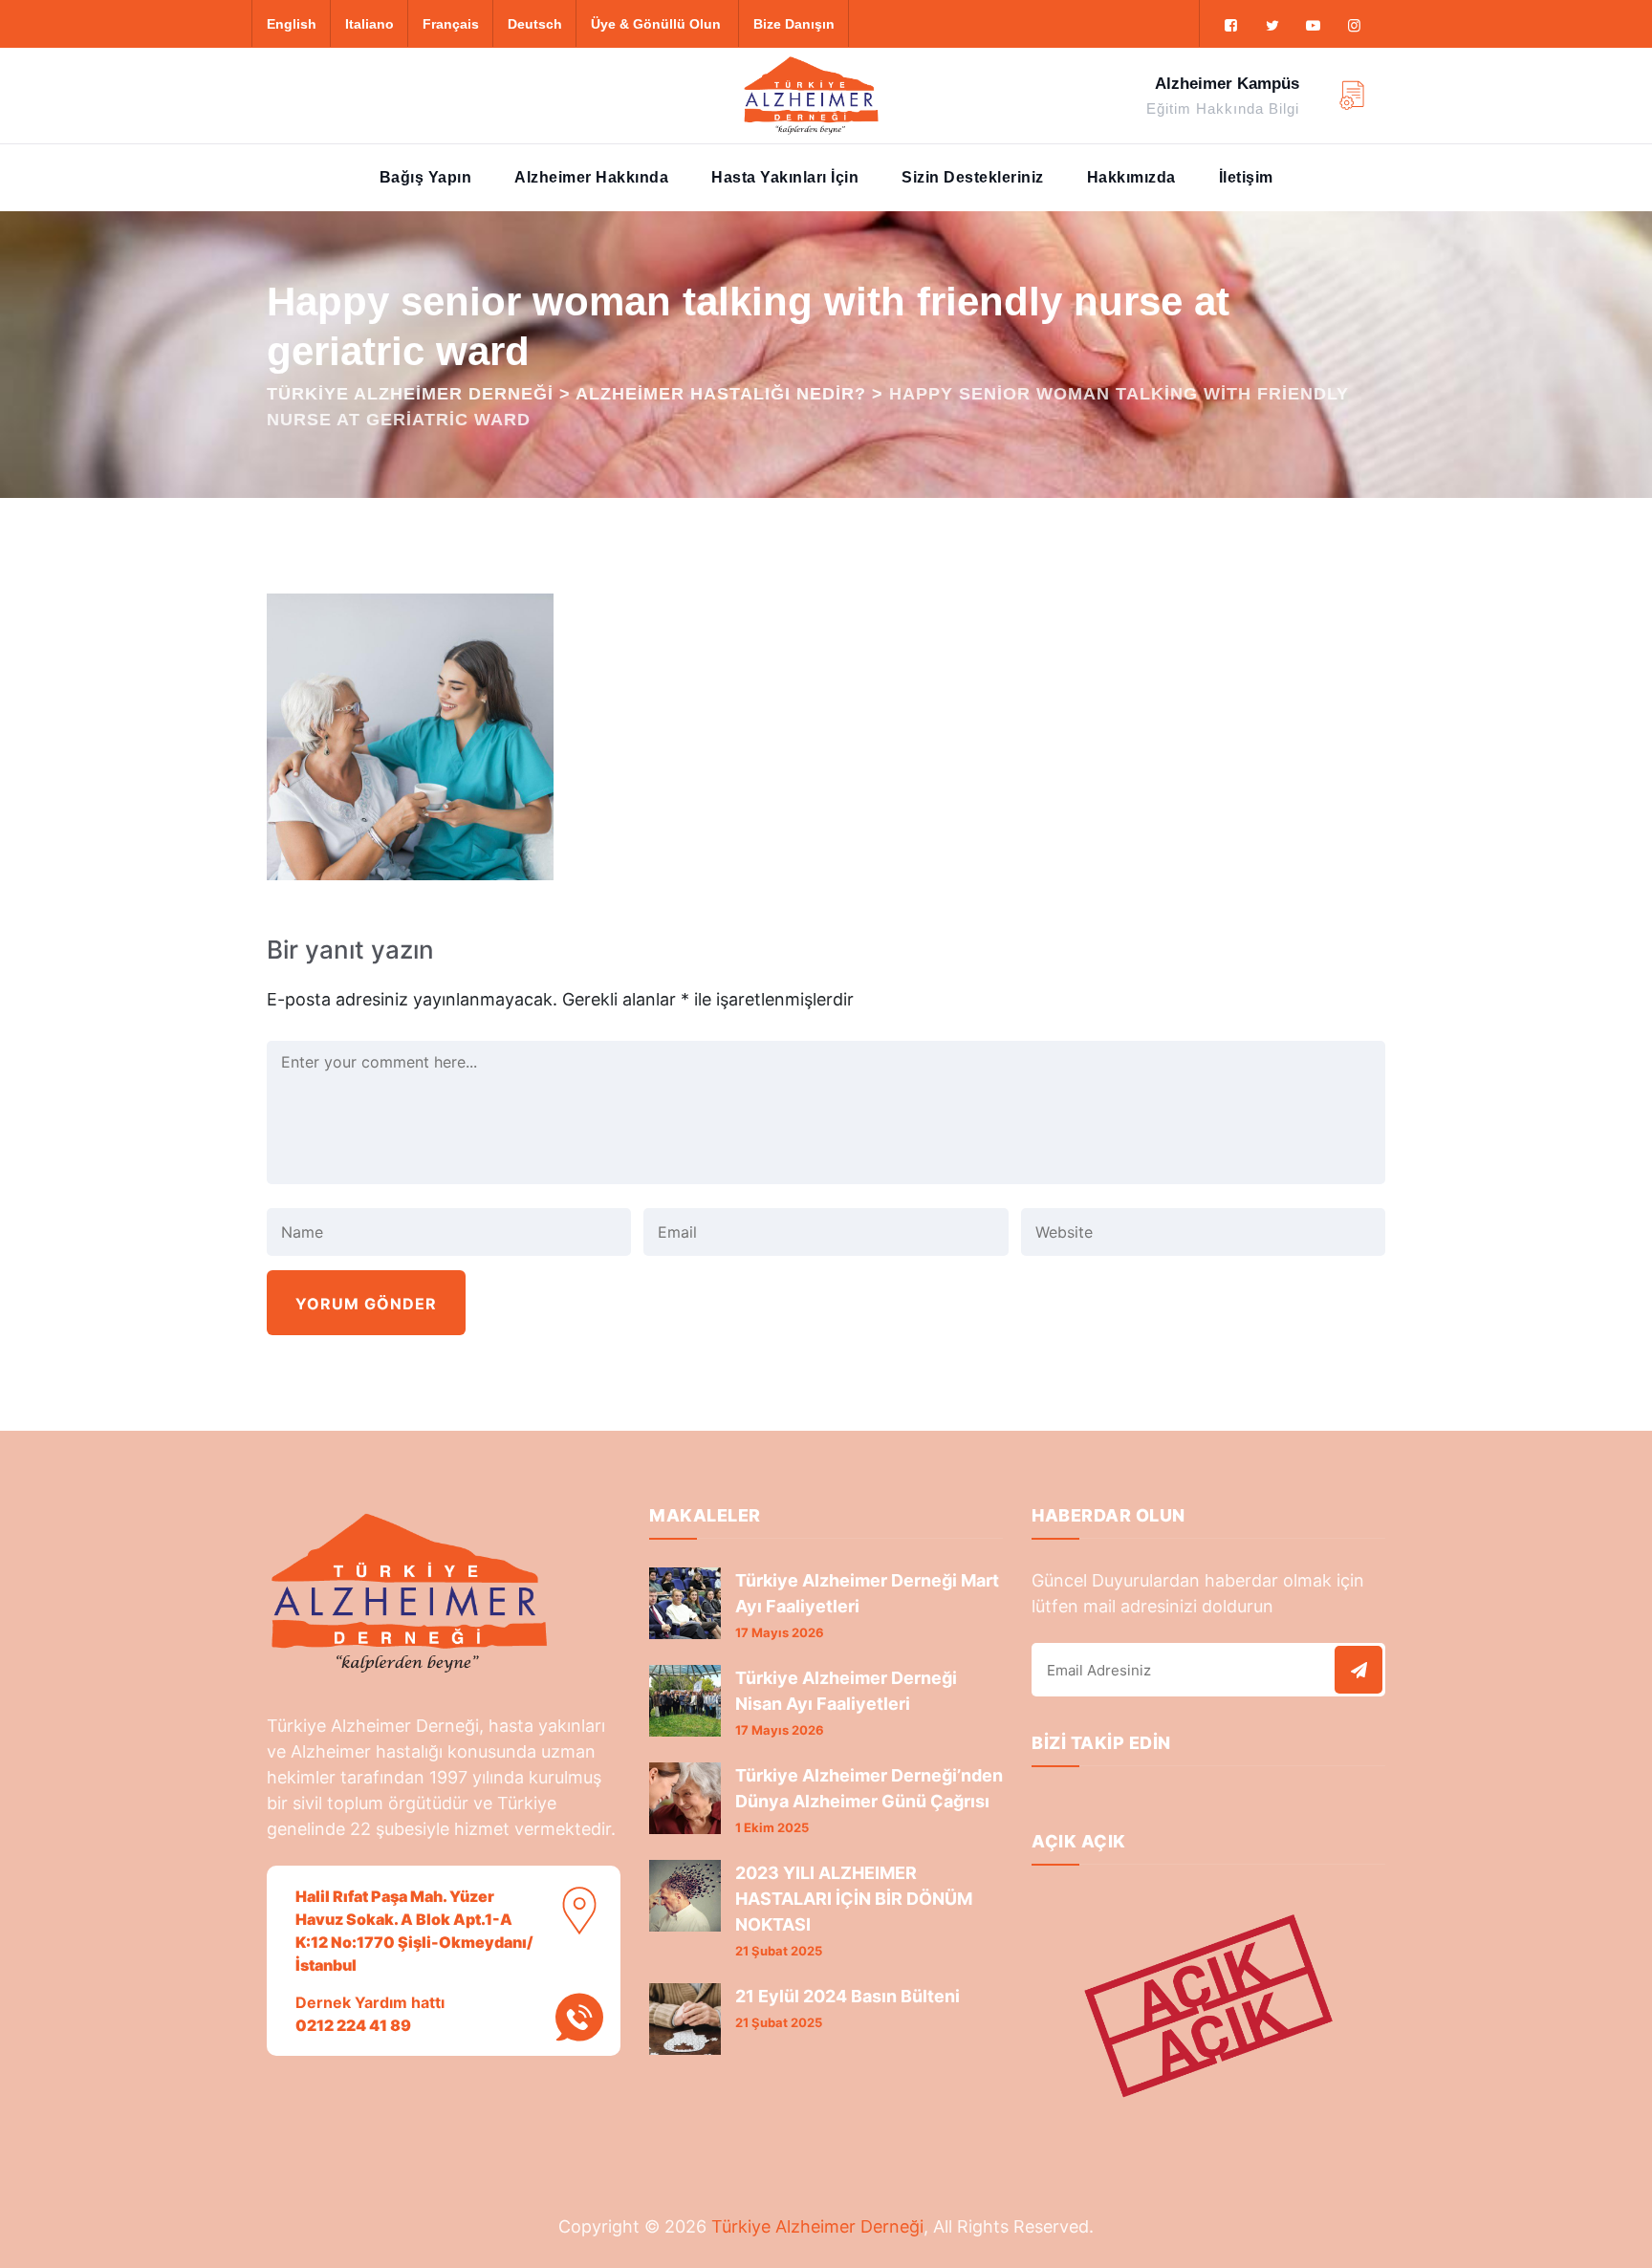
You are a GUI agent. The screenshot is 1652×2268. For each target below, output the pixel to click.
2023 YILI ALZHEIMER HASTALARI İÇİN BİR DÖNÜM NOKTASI (854, 1899)
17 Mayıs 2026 (780, 1632)
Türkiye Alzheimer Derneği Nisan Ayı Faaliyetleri (846, 1691)
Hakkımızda (1131, 177)
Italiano (370, 24)
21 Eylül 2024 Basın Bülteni (848, 1996)
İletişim (1246, 177)
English (292, 24)
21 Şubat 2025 (779, 1951)
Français (451, 24)
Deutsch (535, 24)
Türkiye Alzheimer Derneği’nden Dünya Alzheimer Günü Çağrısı (869, 1788)
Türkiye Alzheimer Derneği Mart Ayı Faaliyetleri (867, 1593)
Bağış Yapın (426, 177)
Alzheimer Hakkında (591, 177)
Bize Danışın (794, 24)
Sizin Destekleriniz (973, 177)
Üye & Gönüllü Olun (656, 24)
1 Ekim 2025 (772, 1827)
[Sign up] (1359, 1670)
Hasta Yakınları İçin (785, 177)
